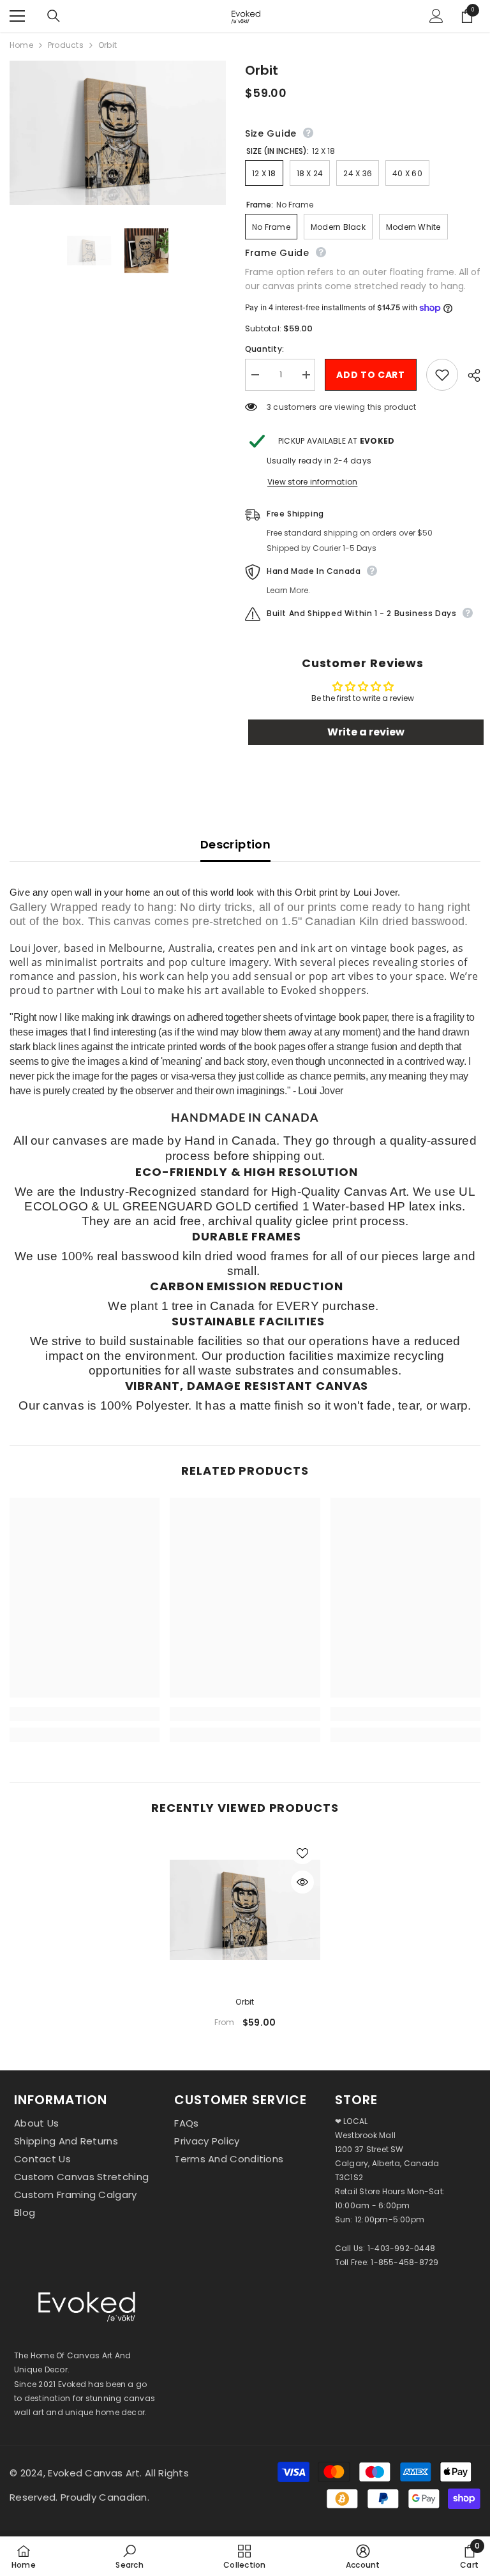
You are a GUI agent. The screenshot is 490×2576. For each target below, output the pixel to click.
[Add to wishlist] (442, 375)
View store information (312, 482)
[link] (85, 1714)
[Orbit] (245, 1910)
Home (21, 45)
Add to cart (371, 375)
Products (66, 45)
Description (235, 844)
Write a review (366, 732)
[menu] (17, 16)
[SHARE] (469, 375)
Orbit (245, 2002)
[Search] (54, 16)
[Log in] (436, 16)
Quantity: (264, 349)
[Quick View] (302, 1882)
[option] (245, 1937)
